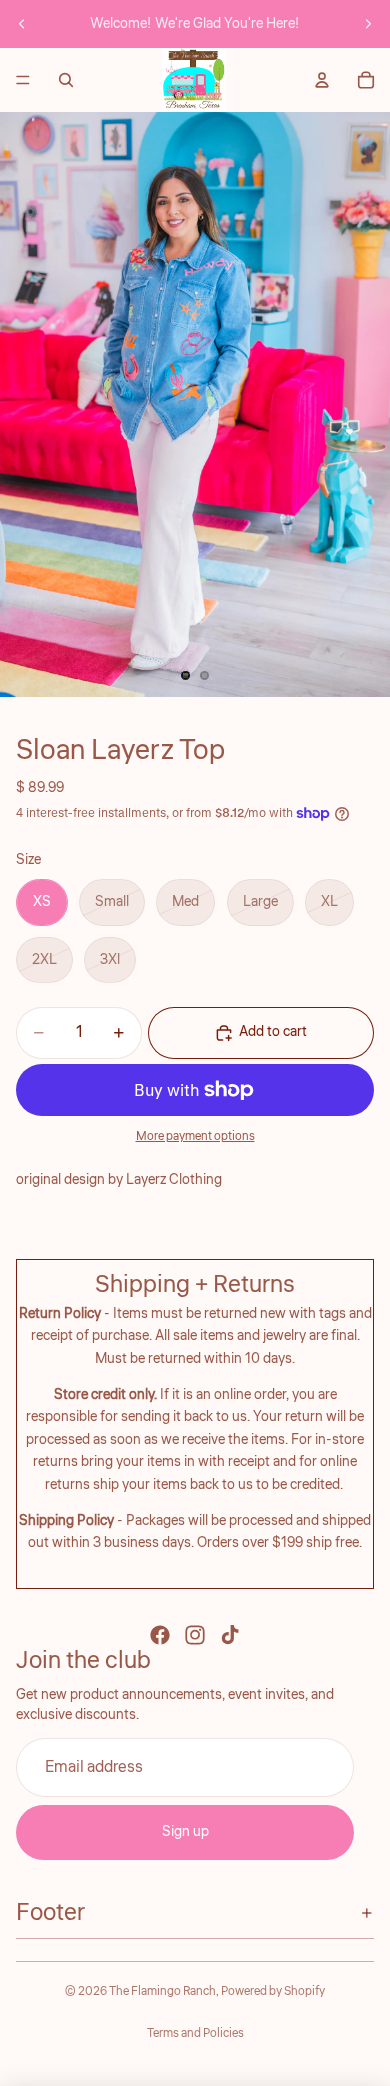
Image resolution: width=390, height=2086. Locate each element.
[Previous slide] (22, 24)
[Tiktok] (230, 1635)
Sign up (185, 1832)
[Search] (66, 80)
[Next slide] (368, 24)
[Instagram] (195, 1635)
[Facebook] (160, 1635)
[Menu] (23, 80)
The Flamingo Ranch (162, 1991)
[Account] (322, 80)
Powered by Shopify (273, 1991)
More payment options (195, 1136)
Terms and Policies (195, 2033)
